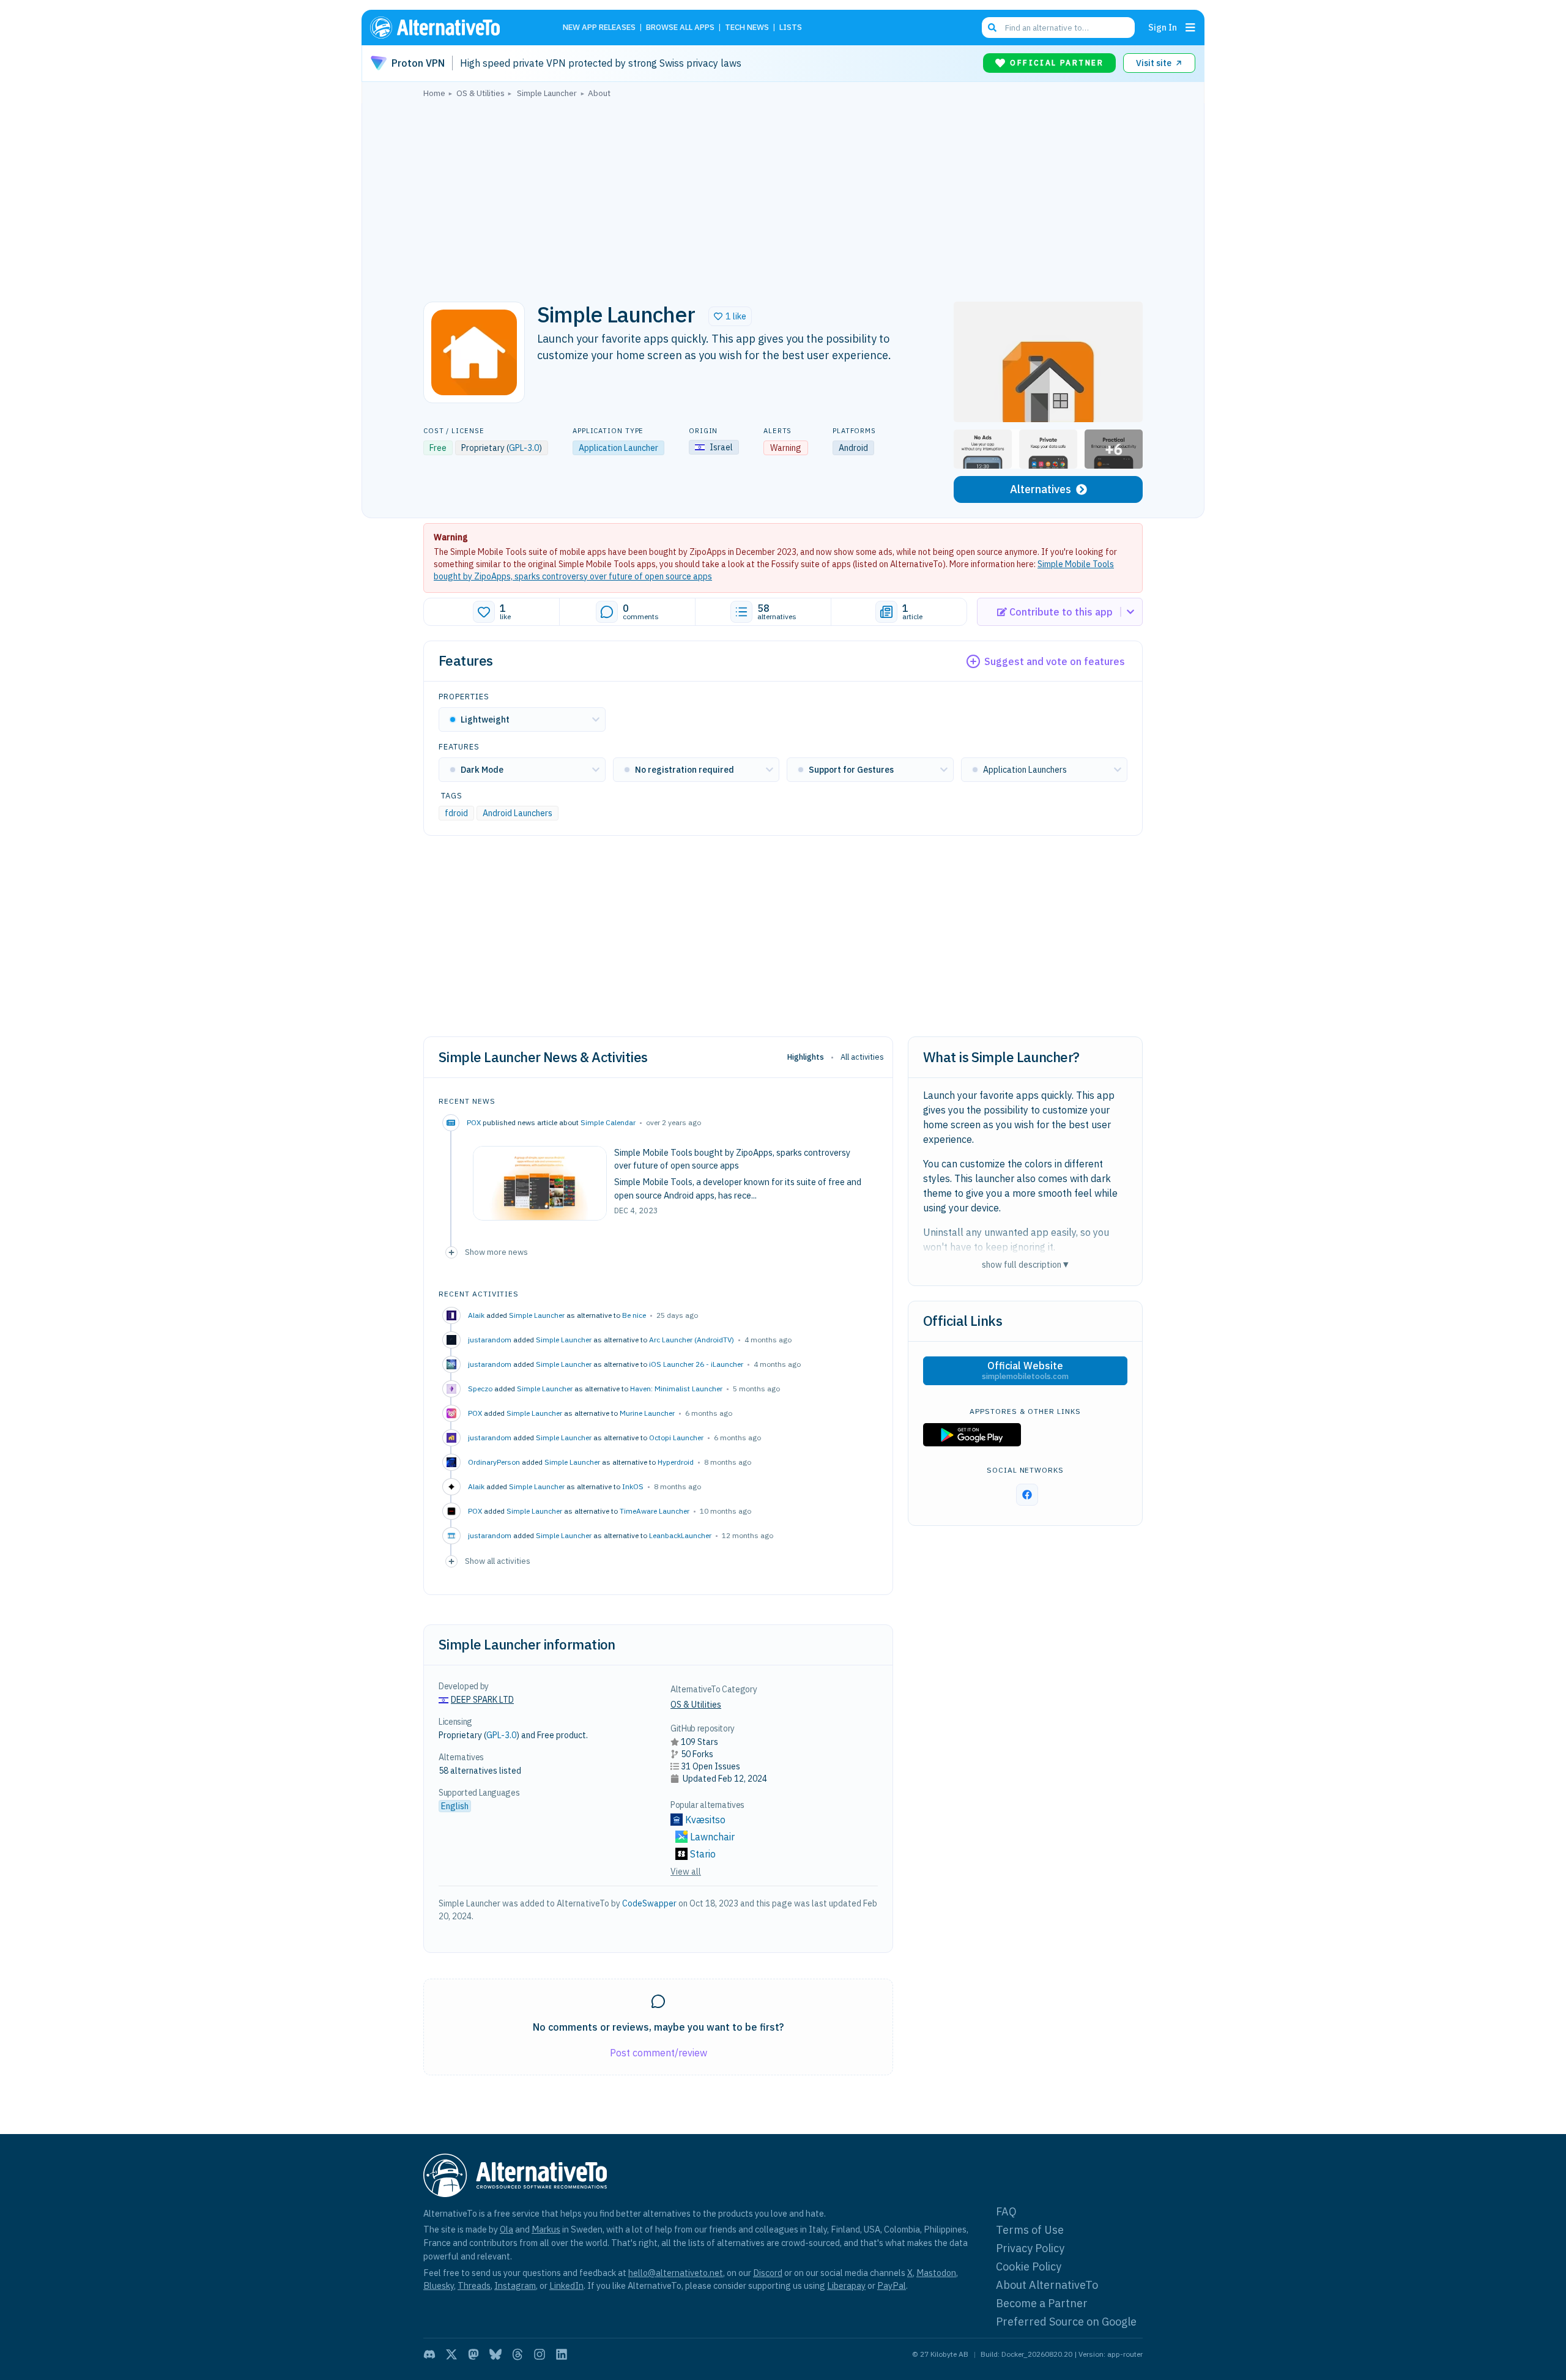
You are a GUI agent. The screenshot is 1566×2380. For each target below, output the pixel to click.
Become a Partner (1042, 2303)
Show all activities (498, 1561)
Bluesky (439, 2285)
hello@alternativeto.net (676, 2273)
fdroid (456, 813)
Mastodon (936, 2273)
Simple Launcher (537, 1315)
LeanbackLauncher (680, 1535)
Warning (451, 537)
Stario (703, 1854)
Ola (507, 2229)
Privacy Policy (1030, 2248)
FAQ (1006, 2211)
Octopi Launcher (676, 1437)
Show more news (496, 1252)
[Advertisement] (783, 196)
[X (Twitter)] (451, 2354)
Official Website (1025, 1370)
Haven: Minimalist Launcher (676, 1389)
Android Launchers (518, 813)
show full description (1025, 1264)
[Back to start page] (453, 28)
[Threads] (518, 2354)
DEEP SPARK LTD (482, 1700)
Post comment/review (659, 2053)
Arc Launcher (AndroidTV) (692, 1340)
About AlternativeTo (1047, 2285)
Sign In (1163, 27)
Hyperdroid (676, 1462)
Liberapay (846, 2285)
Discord (768, 2273)
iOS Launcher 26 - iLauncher (696, 1364)
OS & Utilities (696, 1705)
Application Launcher (618, 448)
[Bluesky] (495, 2354)
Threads (474, 2285)
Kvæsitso (705, 1820)
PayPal (892, 2285)
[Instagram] (540, 2354)
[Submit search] (992, 28)
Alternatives (1041, 489)
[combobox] (1058, 28)
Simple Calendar (608, 1122)
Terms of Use (1030, 2230)
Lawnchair (712, 1837)
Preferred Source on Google (1066, 2322)
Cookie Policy (1029, 2267)
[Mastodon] (473, 2354)
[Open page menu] (1190, 28)
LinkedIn (566, 2285)
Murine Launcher (647, 1413)
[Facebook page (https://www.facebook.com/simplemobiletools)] (1027, 1495)
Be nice (634, 1315)
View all (686, 1872)
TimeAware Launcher (655, 1511)
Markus (546, 2229)
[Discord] (429, 2354)
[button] (730, 316)
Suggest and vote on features (1055, 661)
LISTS (791, 28)
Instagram (515, 2285)
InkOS (633, 1486)
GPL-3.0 (524, 448)
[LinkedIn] (562, 2354)
